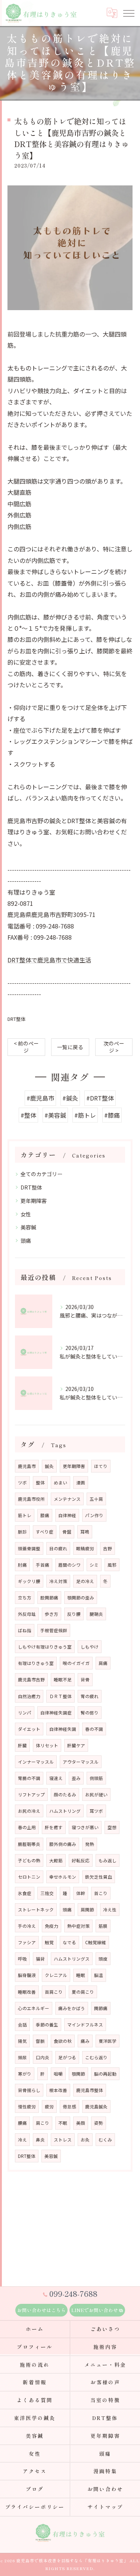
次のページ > (114, 1047)
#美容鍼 (55, 1115)
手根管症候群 (54, 1630)
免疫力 (52, 1926)
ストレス (63, 2140)
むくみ (105, 2140)
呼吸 (22, 1959)
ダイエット (29, 1729)
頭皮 (103, 1959)
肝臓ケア (76, 1745)
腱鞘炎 (96, 1614)
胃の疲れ (90, 1696)
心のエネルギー (34, 2008)
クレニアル (56, 1975)
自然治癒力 (29, 1696)
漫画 (81, 1483)
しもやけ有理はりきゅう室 (45, 1647)
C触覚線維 (96, 1942)
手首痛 (43, 1565)
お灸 (85, 2140)
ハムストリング (65, 1811)
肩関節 (87, 1910)
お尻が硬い (96, 1795)
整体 (40, 1483)
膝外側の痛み (63, 1844)
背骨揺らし (29, 2090)
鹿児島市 (27, 1466)
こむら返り (96, 2057)
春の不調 (94, 1729)
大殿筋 (56, 1860)
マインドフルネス (85, 2025)
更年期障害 (34, 1201)
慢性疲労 (27, 2107)
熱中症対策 (78, 1926)
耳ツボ (96, 1811)
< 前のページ (26, 1047)
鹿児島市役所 (31, 1499)
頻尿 (22, 2057)
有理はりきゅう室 (36, 1663)
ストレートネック (36, 1910)
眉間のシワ (69, 1565)
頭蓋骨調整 (29, 1548)
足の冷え (85, 1581)
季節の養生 (47, 2025)
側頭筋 (96, 1778)
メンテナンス (67, 1499)
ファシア (27, 1942)
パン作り (94, 1515)
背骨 (85, 1679)
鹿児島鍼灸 (96, 2107)
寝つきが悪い (85, 1827)
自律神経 (67, 1515)
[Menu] (128, 13)
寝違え (56, 1778)
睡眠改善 (27, 1992)
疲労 (49, 2107)
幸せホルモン (63, 1877)
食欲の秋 (63, 2041)
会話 (22, 2025)
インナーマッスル (36, 1762)
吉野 (108, 1548)
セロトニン (29, 1877)
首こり (101, 1893)
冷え (22, 2140)
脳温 (99, 1975)
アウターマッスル (81, 1762)
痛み (85, 2041)
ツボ (22, 1483)
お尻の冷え (29, 1811)
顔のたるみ (65, 1795)
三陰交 (47, 1893)
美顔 (81, 2123)
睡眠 (81, 1975)
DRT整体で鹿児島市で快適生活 (49, 960)
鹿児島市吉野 (31, 1679)
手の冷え (27, 1926)
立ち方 (25, 1598)
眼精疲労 (85, 1548)
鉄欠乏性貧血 (99, 1877)
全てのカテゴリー (41, 1174)
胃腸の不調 (29, 1778)
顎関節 (78, 2074)
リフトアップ (31, 1795)
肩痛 (103, 1663)
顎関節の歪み (81, 1598)
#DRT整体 (100, 1098)
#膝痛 (112, 1115)
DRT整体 (17, 1019)
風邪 (112, 1565)
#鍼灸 (70, 1098)
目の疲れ (58, 1548)
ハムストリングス (72, 1959)
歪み (76, 1778)
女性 (26, 1214)
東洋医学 (108, 2041)
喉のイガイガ (76, 1663)
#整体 (28, 1115)
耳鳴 (85, 1532)
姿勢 (99, 2123)
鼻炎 (40, 2140)
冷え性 (110, 1910)
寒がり (25, 2074)
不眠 (63, 2123)
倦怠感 (69, 2107)
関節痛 (101, 2008)
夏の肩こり (83, 1992)
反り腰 (74, 1614)
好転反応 (81, 1860)
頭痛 (26, 1241)
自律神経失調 (63, 1729)
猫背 (40, 1959)
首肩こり (54, 1992)
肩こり (43, 2123)
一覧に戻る (70, 1047)
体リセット (47, 1745)
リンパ (25, 1713)
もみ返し (108, 1860)
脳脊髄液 (27, 1975)
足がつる (67, 2057)
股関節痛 (49, 1598)
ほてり (101, 1466)
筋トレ (25, 1515)
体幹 (81, 1893)
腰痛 (22, 2123)
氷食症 (25, 1893)
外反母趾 (27, 1614)
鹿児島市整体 (90, 2090)
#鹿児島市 (40, 1098)
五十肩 (96, 1499)
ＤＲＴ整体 (60, 1696)
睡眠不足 (63, 1679)
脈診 (22, 1532)
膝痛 (45, 1515)
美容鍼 (28, 1227)
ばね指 (25, 1630)
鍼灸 (49, 1466)
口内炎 (43, 2057)
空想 (112, 1827)
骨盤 (67, 1532)
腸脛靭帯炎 (29, 1844)
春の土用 (27, 1827)
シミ (94, 1565)
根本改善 (58, 2090)
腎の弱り (90, 1713)
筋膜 (103, 1926)
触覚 (49, 1942)
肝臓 (22, 1745)
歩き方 (52, 1614)
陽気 (22, 2041)
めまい (60, 1483)
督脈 (40, 2041)
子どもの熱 (29, 1860)
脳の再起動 (105, 2074)
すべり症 (45, 1532)
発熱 (90, 1844)
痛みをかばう (72, 2008)
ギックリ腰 (29, 1581)
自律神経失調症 (56, 1713)
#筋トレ (85, 1115)
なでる (69, 1942)
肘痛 (22, 1565)
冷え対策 (58, 1581)
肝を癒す (54, 1827)
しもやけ (90, 1647)
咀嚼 (58, 2074)
